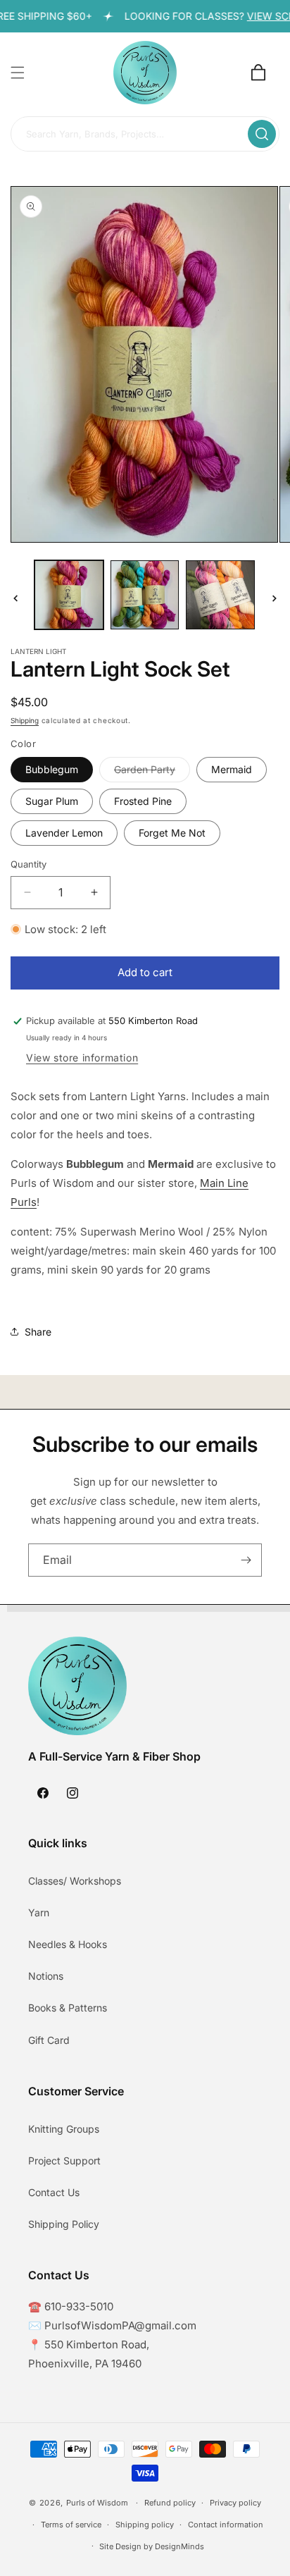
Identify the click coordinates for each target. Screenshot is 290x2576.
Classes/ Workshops (75, 1881)
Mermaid (232, 769)
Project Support (64, 2161)
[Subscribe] (246, 1560)
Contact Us (54, 2192)
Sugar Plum (52, 801)
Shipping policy (145, 2525)
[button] (18, 73)
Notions (46, 1976)
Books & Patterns (68, 2008)
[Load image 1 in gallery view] (69, 595)
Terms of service (71, 2525)
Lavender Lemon (64, 833)
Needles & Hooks (68, 1944)
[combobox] (145, 135)
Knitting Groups (64, 2129)
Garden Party (152, 772)
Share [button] (38, 1332)
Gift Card (49, 2040)
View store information (82, 1058)
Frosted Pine (143, 801)
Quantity (29, 864)
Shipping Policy (64, 2224)
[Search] (262, 134)
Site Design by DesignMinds (152, 2546)
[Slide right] (275, 598)
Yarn (39, 1912)
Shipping (25, 720)
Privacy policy (235, 2503)
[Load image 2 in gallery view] (145, 595)
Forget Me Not (172, 833)
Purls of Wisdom (97, 2503)
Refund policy (170, 2503)
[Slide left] (15, 598)
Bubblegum (52, 769)
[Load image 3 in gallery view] (220, 595)
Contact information (226, 2525)
